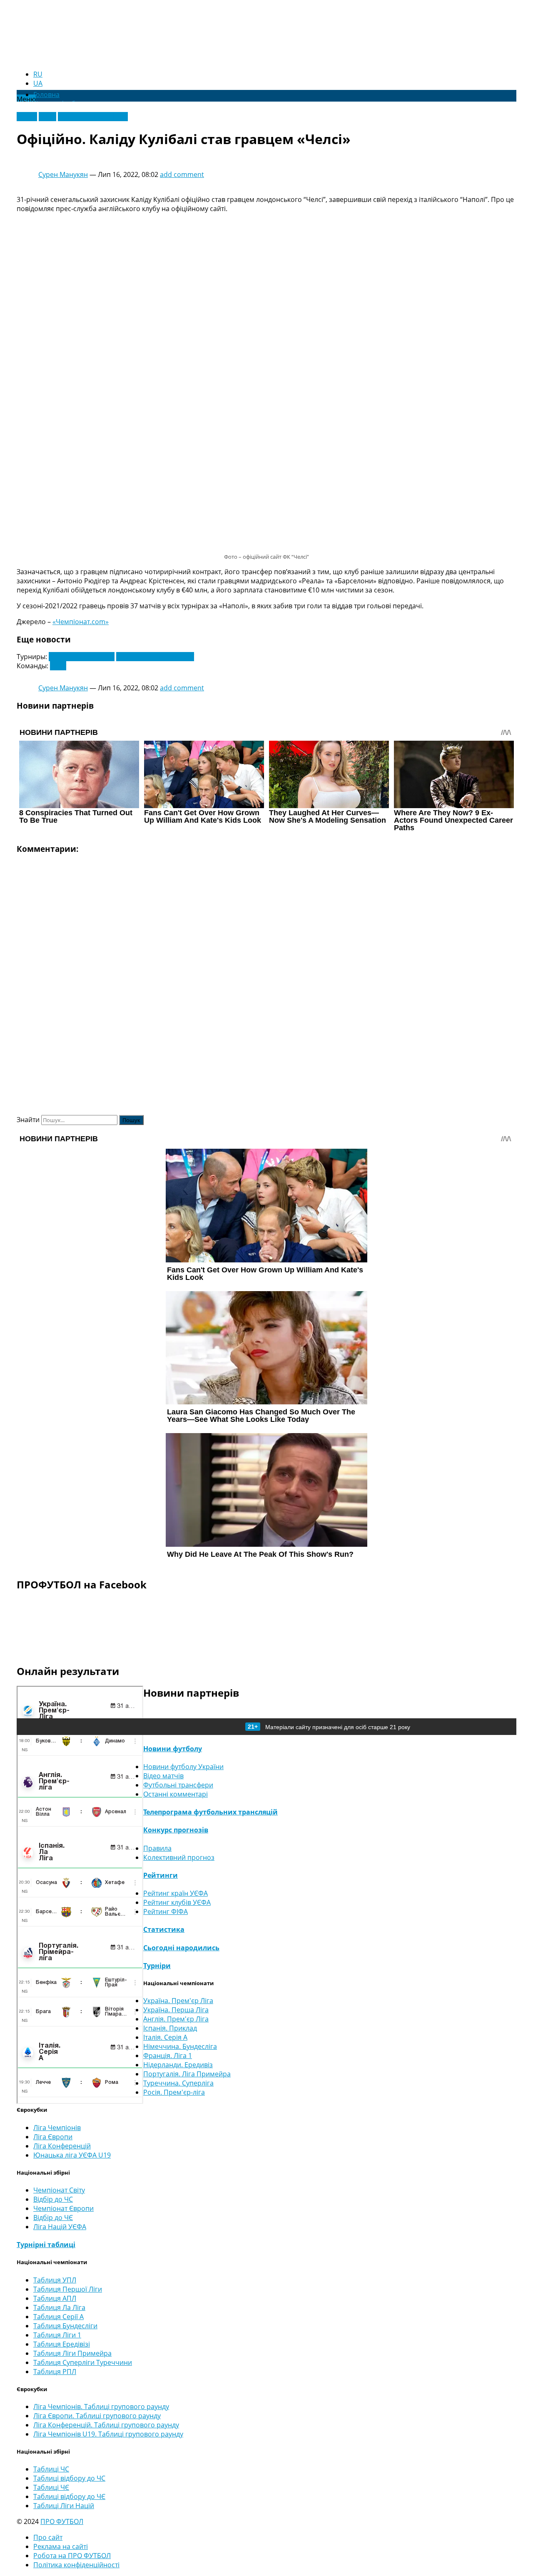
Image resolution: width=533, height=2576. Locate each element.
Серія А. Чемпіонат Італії (155, 657)
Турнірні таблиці (46, 2245)
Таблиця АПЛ (55, 2298)
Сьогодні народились (181, 1948)
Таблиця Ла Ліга (59, 2307)
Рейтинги (161, 1875)
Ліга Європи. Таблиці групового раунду (97, 2416)
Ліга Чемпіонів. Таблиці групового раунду (101, 2407)
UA (38, 83)
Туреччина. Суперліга (178, 2083)
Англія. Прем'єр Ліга (176, 2019)
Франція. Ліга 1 (168, 2056)
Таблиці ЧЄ (51, 2487)
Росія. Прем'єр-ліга (174, 2092)
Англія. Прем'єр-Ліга (82, 657)
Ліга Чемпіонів (57, 2128)
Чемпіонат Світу (59, 2190)
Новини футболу (173, 1749)
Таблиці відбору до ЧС (69, 2478)
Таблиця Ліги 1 (57, 2335)
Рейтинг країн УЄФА (176, 1893)
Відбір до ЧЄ (53, 2218)
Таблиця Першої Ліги (68, 2289)
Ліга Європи (53, 2137)
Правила (157, 1848)
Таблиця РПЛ (55, 2372)
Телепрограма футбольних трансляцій (210, 1812)
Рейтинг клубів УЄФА (177, 1902)
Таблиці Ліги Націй (64, 2506)
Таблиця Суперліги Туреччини (83, 2362)
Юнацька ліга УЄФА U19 (72, 2155)
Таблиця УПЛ (55, 2280)
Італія (47, 117)
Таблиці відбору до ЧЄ (69, 2496)
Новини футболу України (183, 1767)
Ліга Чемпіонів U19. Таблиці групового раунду (108, 2434)
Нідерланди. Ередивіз (178, 2065)
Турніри (157, 1966)
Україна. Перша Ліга (176, 2010)
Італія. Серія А (165, 2037)
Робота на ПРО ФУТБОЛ (72, 2556)
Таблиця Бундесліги (65, 2326)
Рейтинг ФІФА (166, 1911)
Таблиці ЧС (51, 2469)
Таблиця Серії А (59, 2317)
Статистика (164, 1929)
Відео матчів (163, 1776)
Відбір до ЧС (53, 2199)
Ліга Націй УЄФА (60, 2227)
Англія (27, 117)
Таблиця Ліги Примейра (72, 2353)
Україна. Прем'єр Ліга (178, 2001)
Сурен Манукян (63, 174)
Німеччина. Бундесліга (180, 2046)
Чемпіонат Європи (64, 2208)
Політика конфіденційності (76, 2565)
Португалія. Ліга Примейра (187, 2074)
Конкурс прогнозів (176, 1830)
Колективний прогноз (179, 1857)
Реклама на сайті (61, 2546)
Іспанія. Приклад (170, 2028)
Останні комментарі (176, 1794)
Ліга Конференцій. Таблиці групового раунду (106, 2425)
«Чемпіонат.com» (81, 622)
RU (38, 74)
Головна (46, 95)
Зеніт (58, 666)
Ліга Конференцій (62, 2146)
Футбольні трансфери (93, 117)
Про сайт (48, 2537)
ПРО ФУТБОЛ (62, 2521)
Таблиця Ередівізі (62, 2344)
